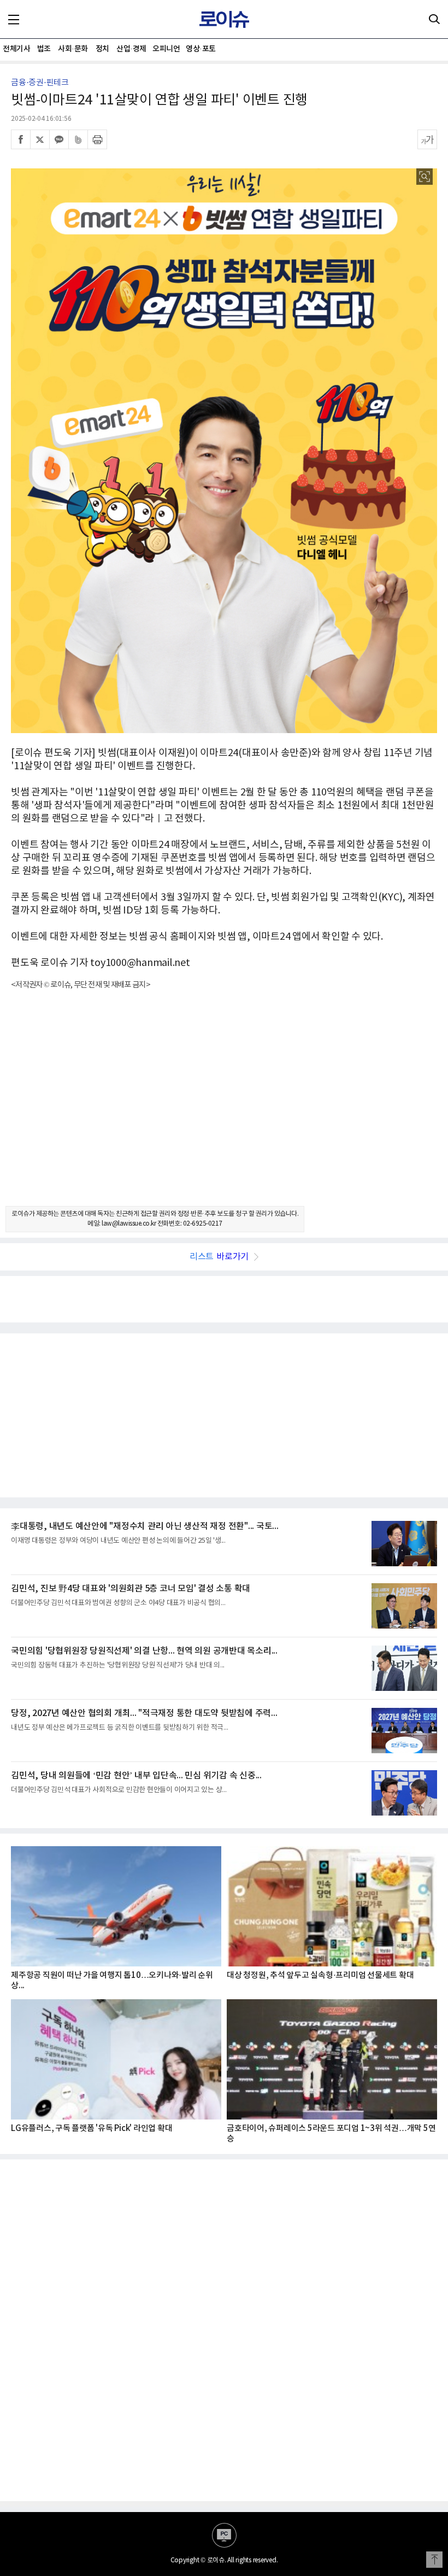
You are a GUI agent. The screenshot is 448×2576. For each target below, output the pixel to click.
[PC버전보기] (224, 2535)
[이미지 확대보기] (425, 177)
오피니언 (166, 49)
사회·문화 (73, 49)
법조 (44, 49)
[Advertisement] (224, 1108)
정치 (102, 49)
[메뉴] (14, 19)
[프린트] (97, 139)
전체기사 (16, 49)
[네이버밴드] (78, 139)
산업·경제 (131, 49)
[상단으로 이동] (434, 2560)
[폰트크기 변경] (427, 139)
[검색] (434, 19)
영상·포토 (201, 49)
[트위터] (40, 139)
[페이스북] (21, 139)
